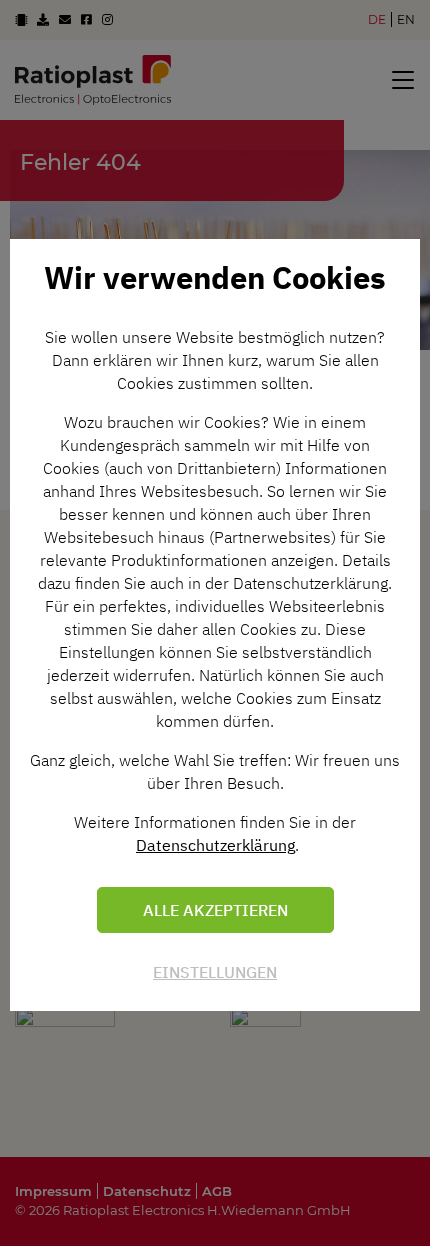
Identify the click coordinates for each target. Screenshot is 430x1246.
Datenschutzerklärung (215, 845)
